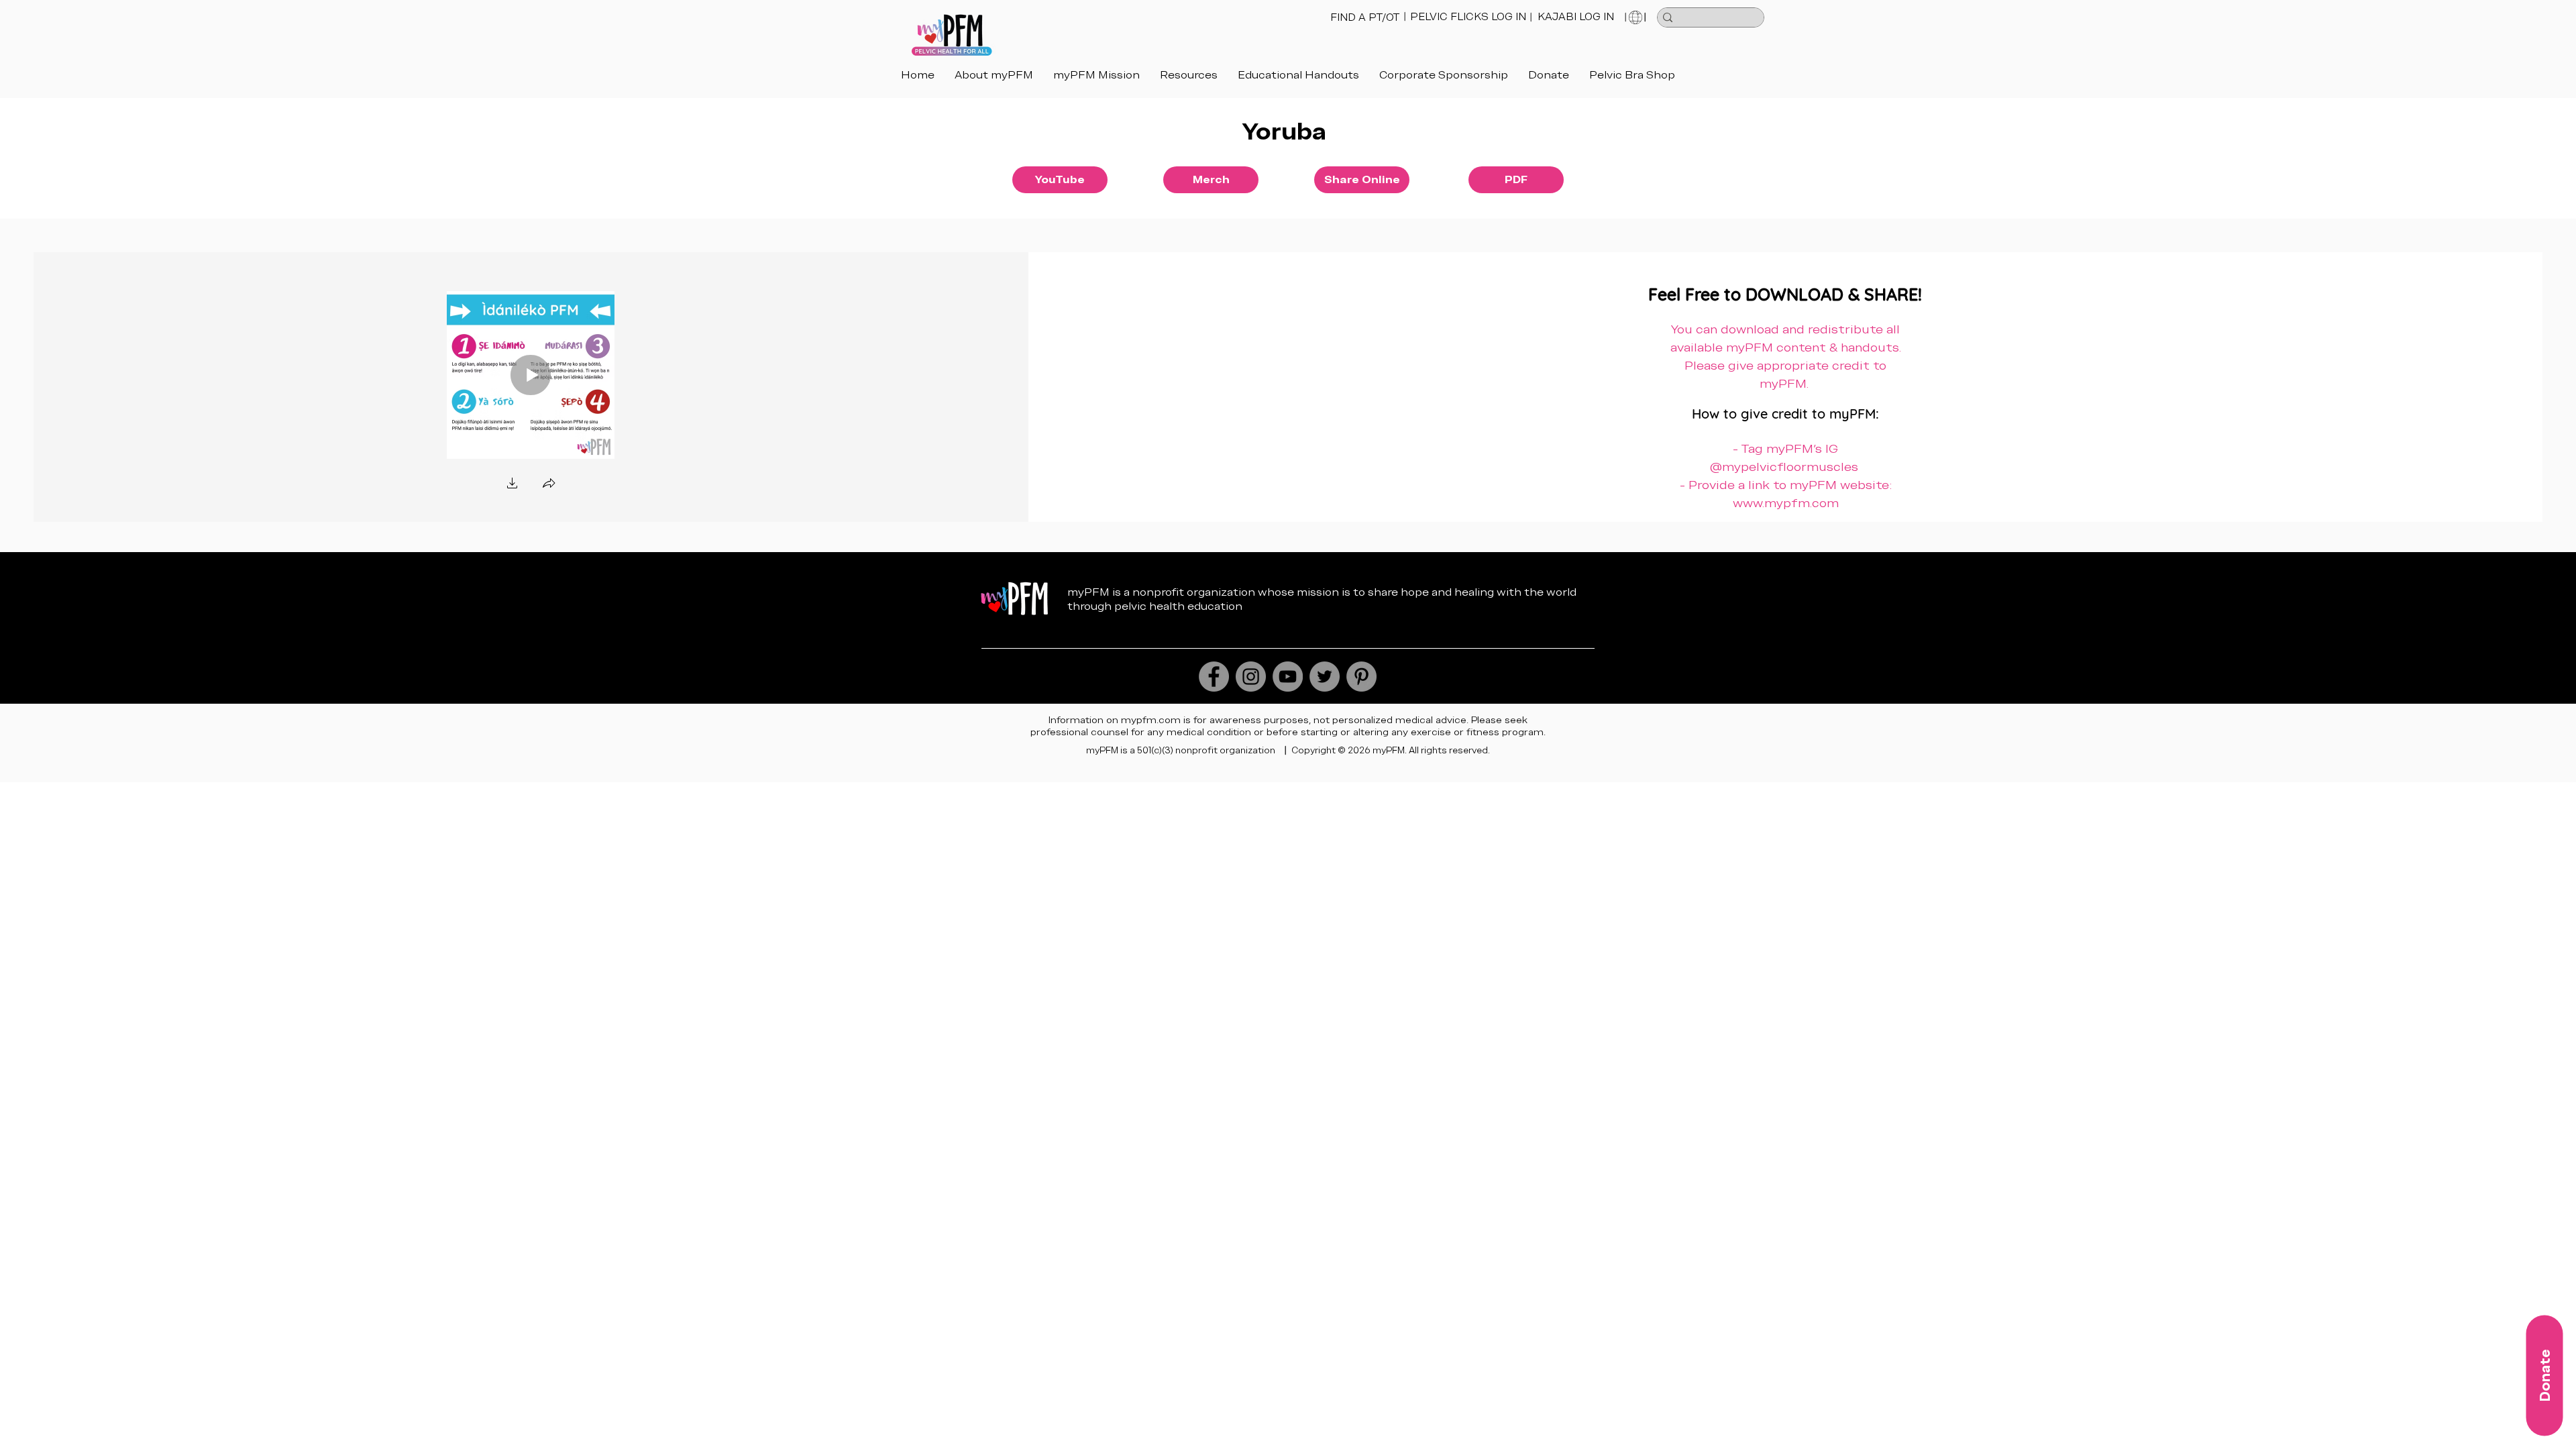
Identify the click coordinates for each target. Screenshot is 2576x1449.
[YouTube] (1288, 677)
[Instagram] (1251, 677)
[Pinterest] (1361, 677)
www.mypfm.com (1786, 503)
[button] (1298, 75)
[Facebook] (1214, 677)
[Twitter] (1325, 677)
